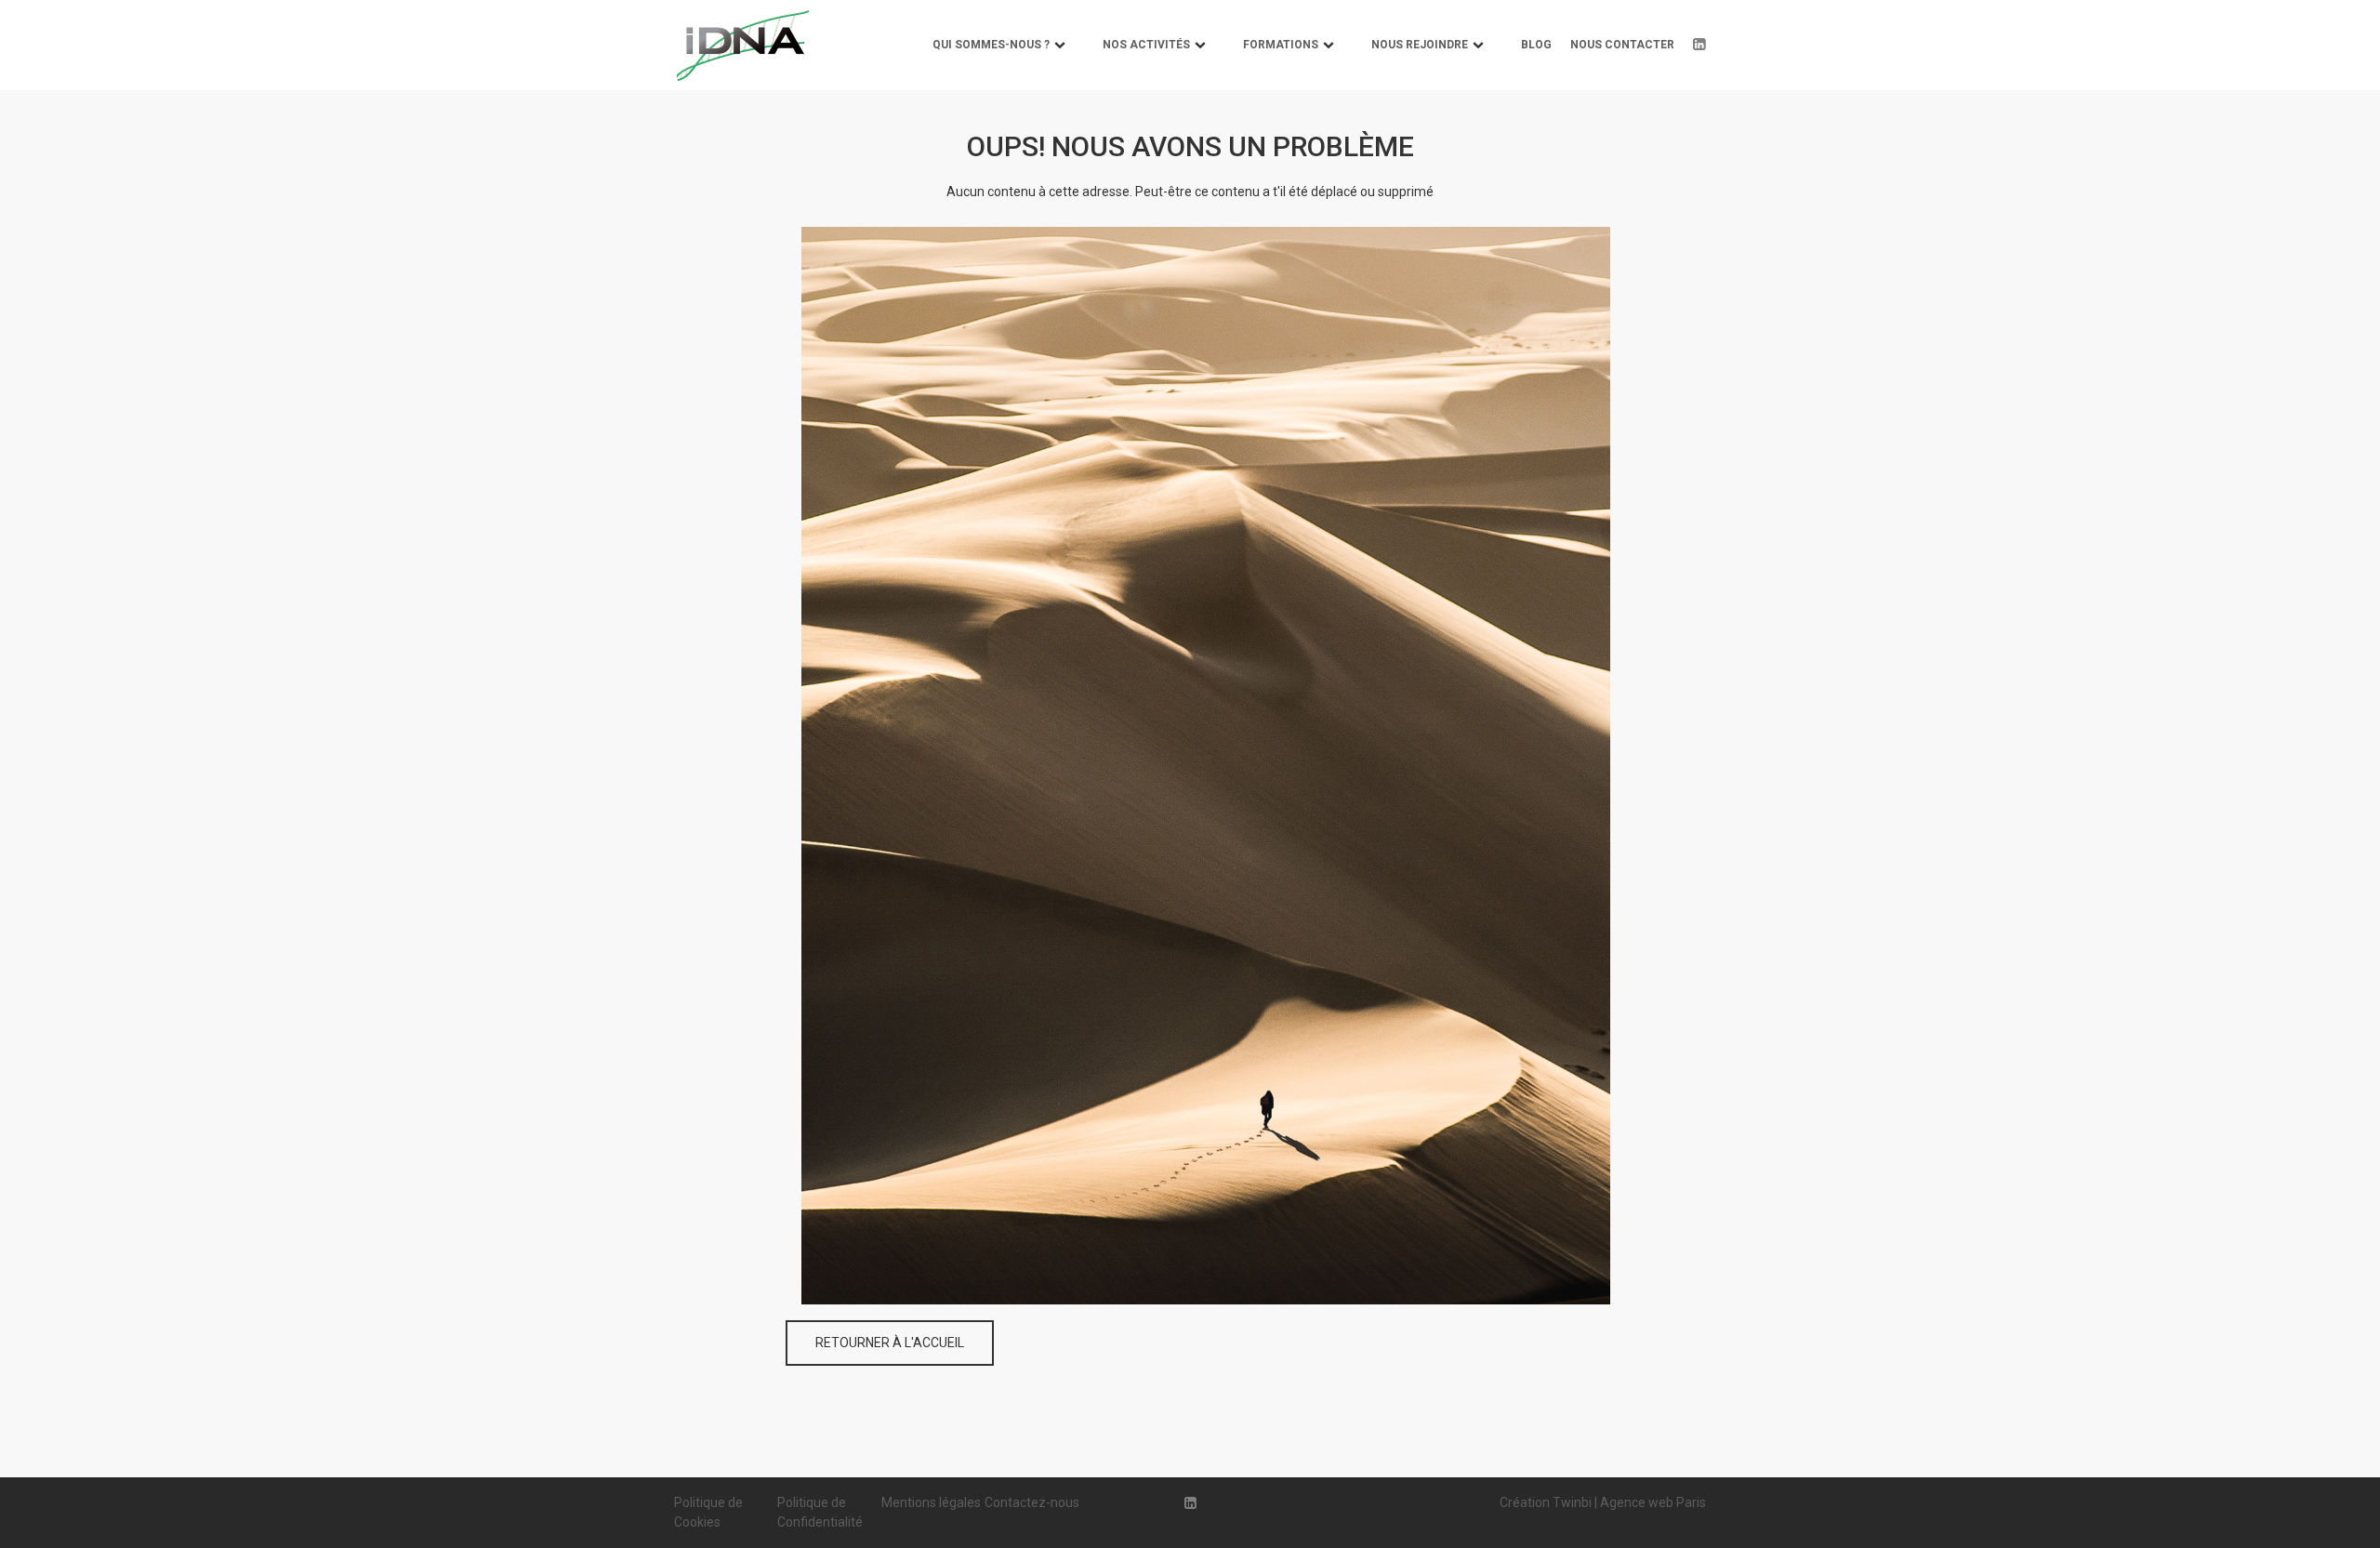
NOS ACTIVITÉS (1146, 45)
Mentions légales (931, 1502)
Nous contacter (1622, 45)
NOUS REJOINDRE (1420, 45)
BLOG (1536, 45)
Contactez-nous (1032, 1502)
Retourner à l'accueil (890, 1343)
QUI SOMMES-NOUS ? (991, 45)
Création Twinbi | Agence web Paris (1603, 1502)
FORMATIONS (1281, 45)
